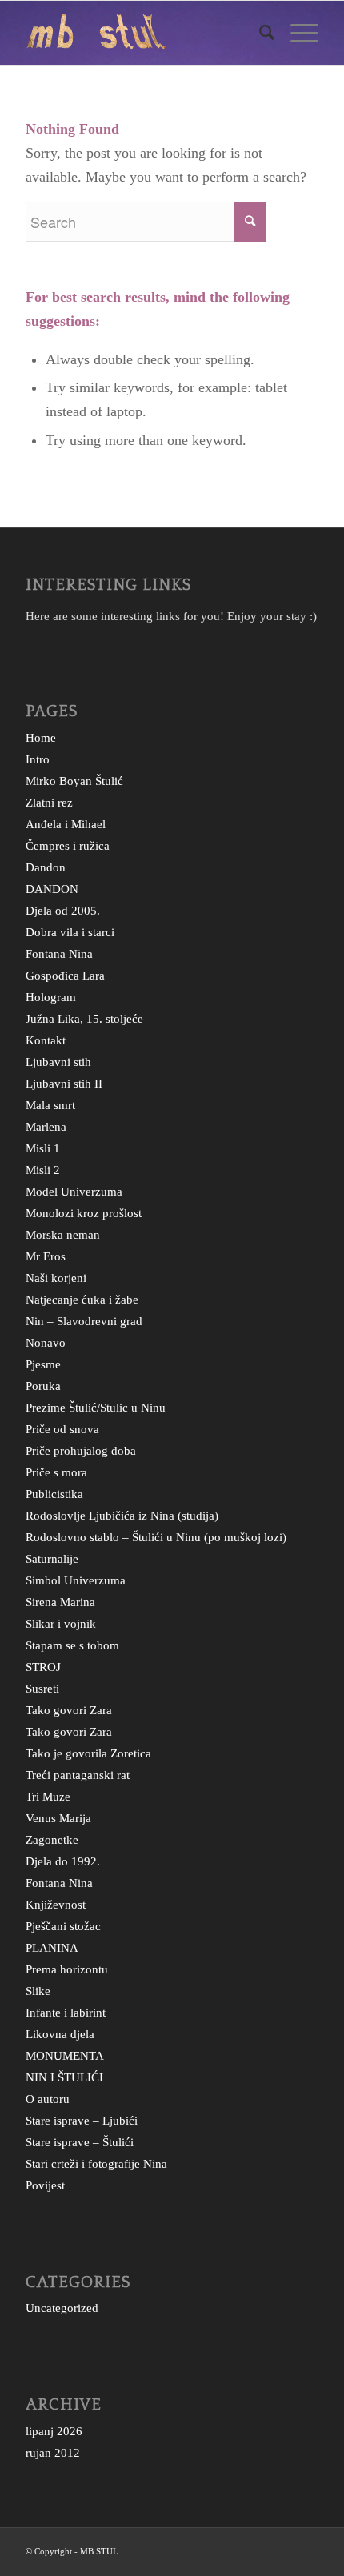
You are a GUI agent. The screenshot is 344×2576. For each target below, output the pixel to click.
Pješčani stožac (63, 1926)
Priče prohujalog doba (81, 1451)
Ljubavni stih (58, 1062)
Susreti (42, 1689)
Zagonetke (52, 1840)
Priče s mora (56, 1472)
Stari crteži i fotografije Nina (96, 2164)
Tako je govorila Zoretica (88, 1753)
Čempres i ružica (68, 846)
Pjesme (43, 1364)
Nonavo (46, 1343)
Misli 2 (43, 1170)
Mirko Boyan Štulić (74, 781)
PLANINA (52, 1948)
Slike (38, 1991)
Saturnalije (52, 1559)
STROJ (43, 1667)
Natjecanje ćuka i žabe (82, 1300)
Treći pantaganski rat (78, 1775)
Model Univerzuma (74, 1192)
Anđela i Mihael (66, 824)
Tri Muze (48, 1797)
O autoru (48, 2099)
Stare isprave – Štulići (80, 2142)
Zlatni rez (49, 803)
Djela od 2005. (63, 911)
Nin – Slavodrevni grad (84, 1321)
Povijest (45, 2185)
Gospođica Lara (65, 976)
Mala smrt (50, 1105)
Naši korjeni (56, 1278)
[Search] (259, 33)
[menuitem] (259, 33)
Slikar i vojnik (61, 1624)
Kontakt (46, 1040)
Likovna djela (60, 2034)
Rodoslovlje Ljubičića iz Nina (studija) (122, 1516)
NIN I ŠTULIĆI (64, 2077)
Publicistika (54, 1494)
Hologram (51, 997)
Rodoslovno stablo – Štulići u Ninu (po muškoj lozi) (156, 1537)
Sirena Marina (60, 1602)
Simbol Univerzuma (76, 1580)
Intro (38, 759)
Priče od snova (62, 1429)
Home (41, 738)
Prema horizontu (67, 1969)
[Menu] (296, 33)
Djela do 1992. (63, 1861)
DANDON (52, 889)
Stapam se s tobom (72, 1645)
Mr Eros (46, 1256)
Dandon (46, 867)
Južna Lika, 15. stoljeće (84, 1019)
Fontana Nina (59, 954)
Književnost (56, 1905)
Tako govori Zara (69, 1710)
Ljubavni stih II (64, 1084)
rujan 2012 (53, 2453)
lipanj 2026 (54, 2431)
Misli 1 (43, 1148)
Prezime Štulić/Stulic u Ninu (96, 1408)
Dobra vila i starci (70, 932)
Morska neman (63, 1235)
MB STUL (99, 2551)
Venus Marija (58, 1818)
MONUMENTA (65, 2056)
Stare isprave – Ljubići (82, 2121)
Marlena (46, 1127)
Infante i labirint (66, 2013)
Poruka (43, 1386)
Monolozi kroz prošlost (84, 1213)
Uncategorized (62, 2308)
